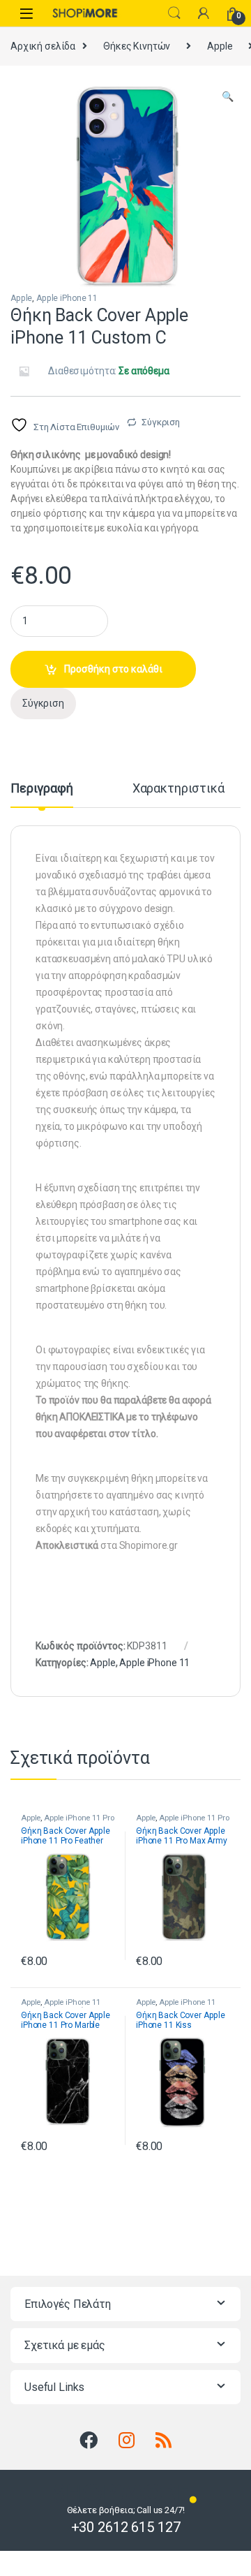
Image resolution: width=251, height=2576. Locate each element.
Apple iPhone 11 (67, 298)
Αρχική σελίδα (43, 46)
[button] (228, 97)
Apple (220, 46)
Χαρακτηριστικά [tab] (178, 789)
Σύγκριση (161, 422)
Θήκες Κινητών (137, 46)
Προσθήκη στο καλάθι (113, 669)
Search (174, 13)
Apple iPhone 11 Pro (79, 1818)
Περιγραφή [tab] (42, 789)
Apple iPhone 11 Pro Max (182, 1822)
